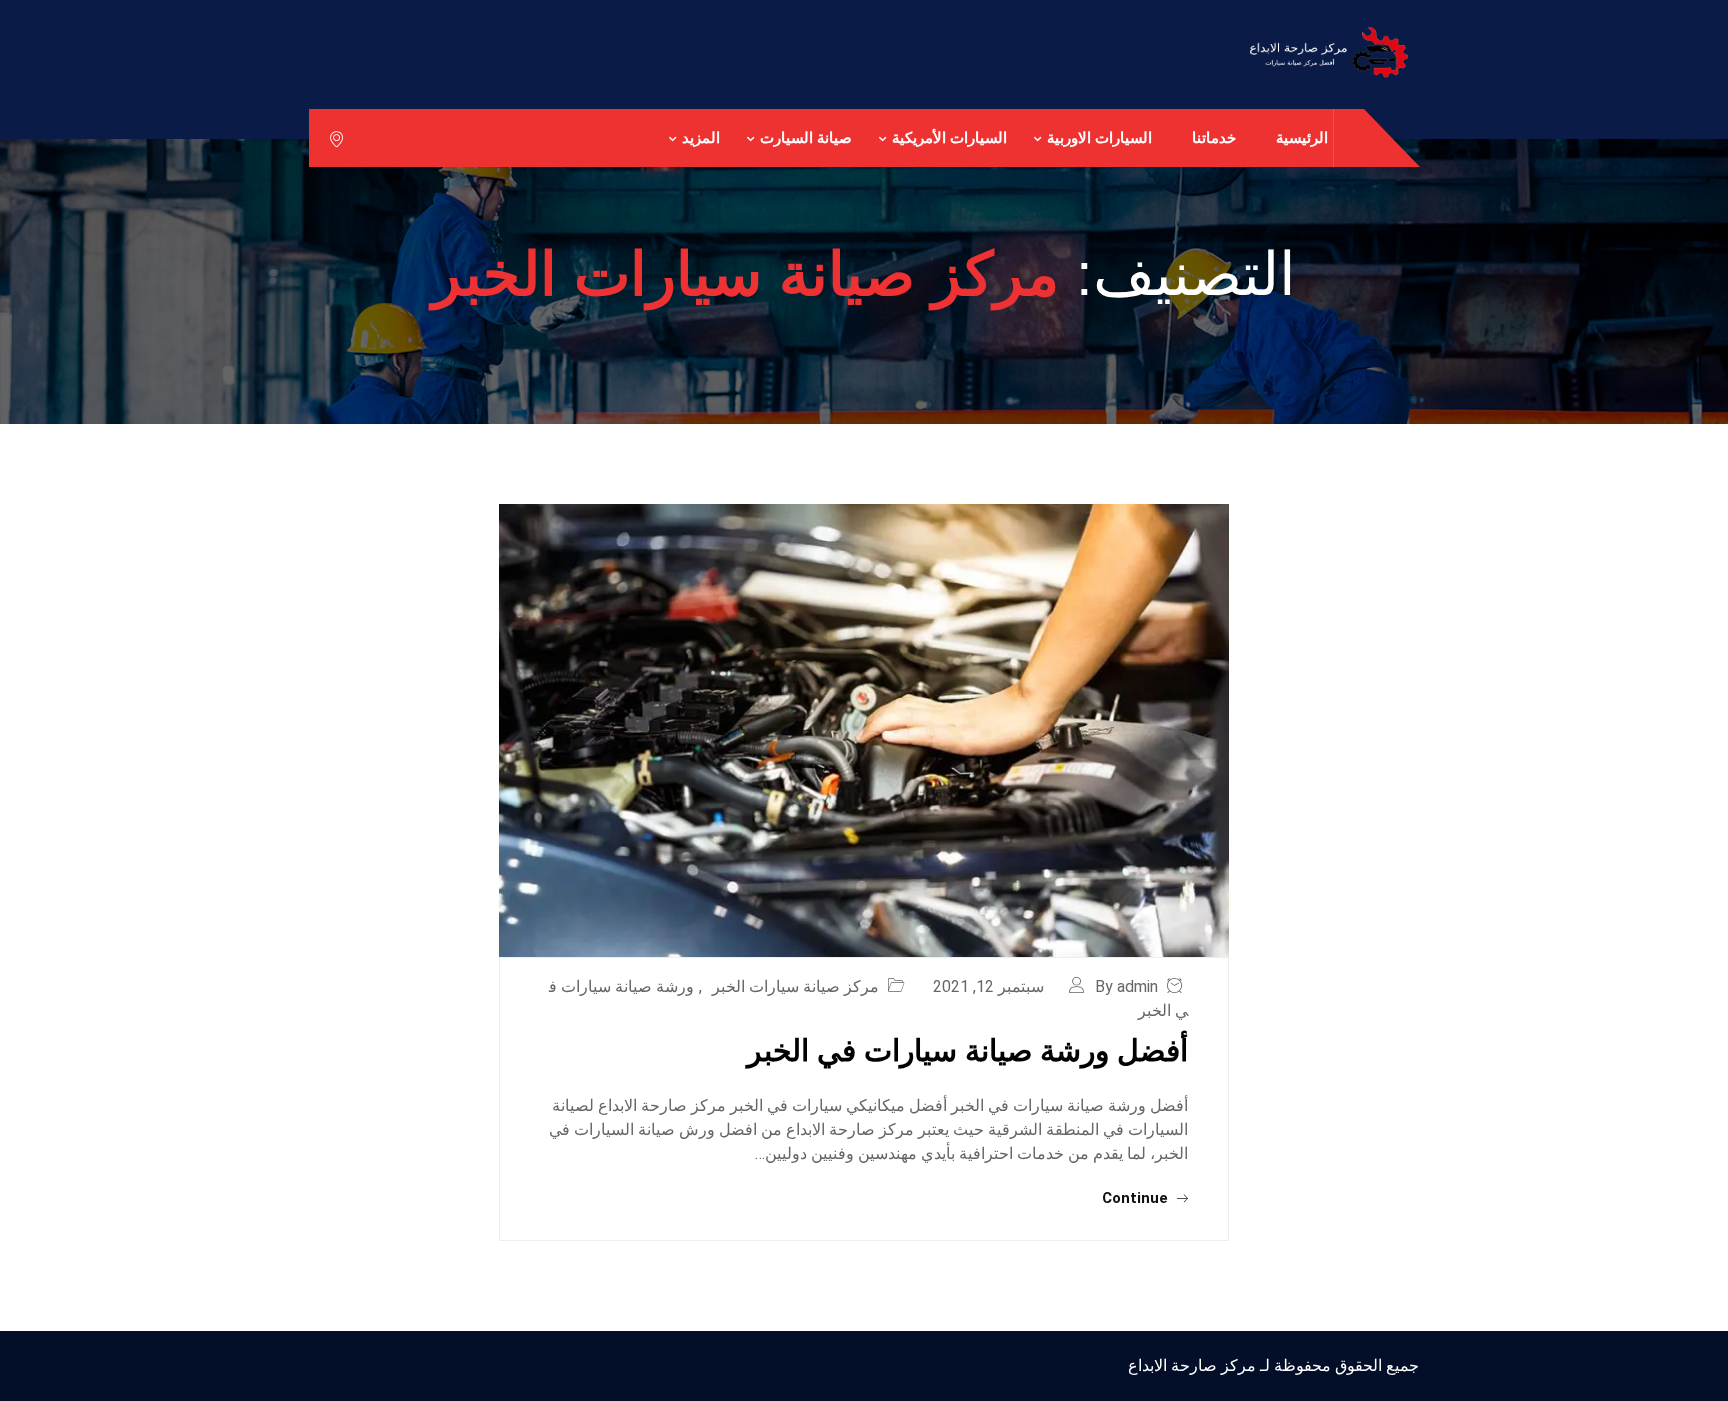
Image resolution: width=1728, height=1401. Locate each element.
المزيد (701, 137)
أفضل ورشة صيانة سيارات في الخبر (967, 1050)
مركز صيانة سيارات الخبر (795, 986)
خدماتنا (1214, 137)
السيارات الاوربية (1099, 137)
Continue (1137, 1198)
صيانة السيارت (806, 137)
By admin (1126, 986)
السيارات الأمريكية (949, 137)
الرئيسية (1302, 137)
